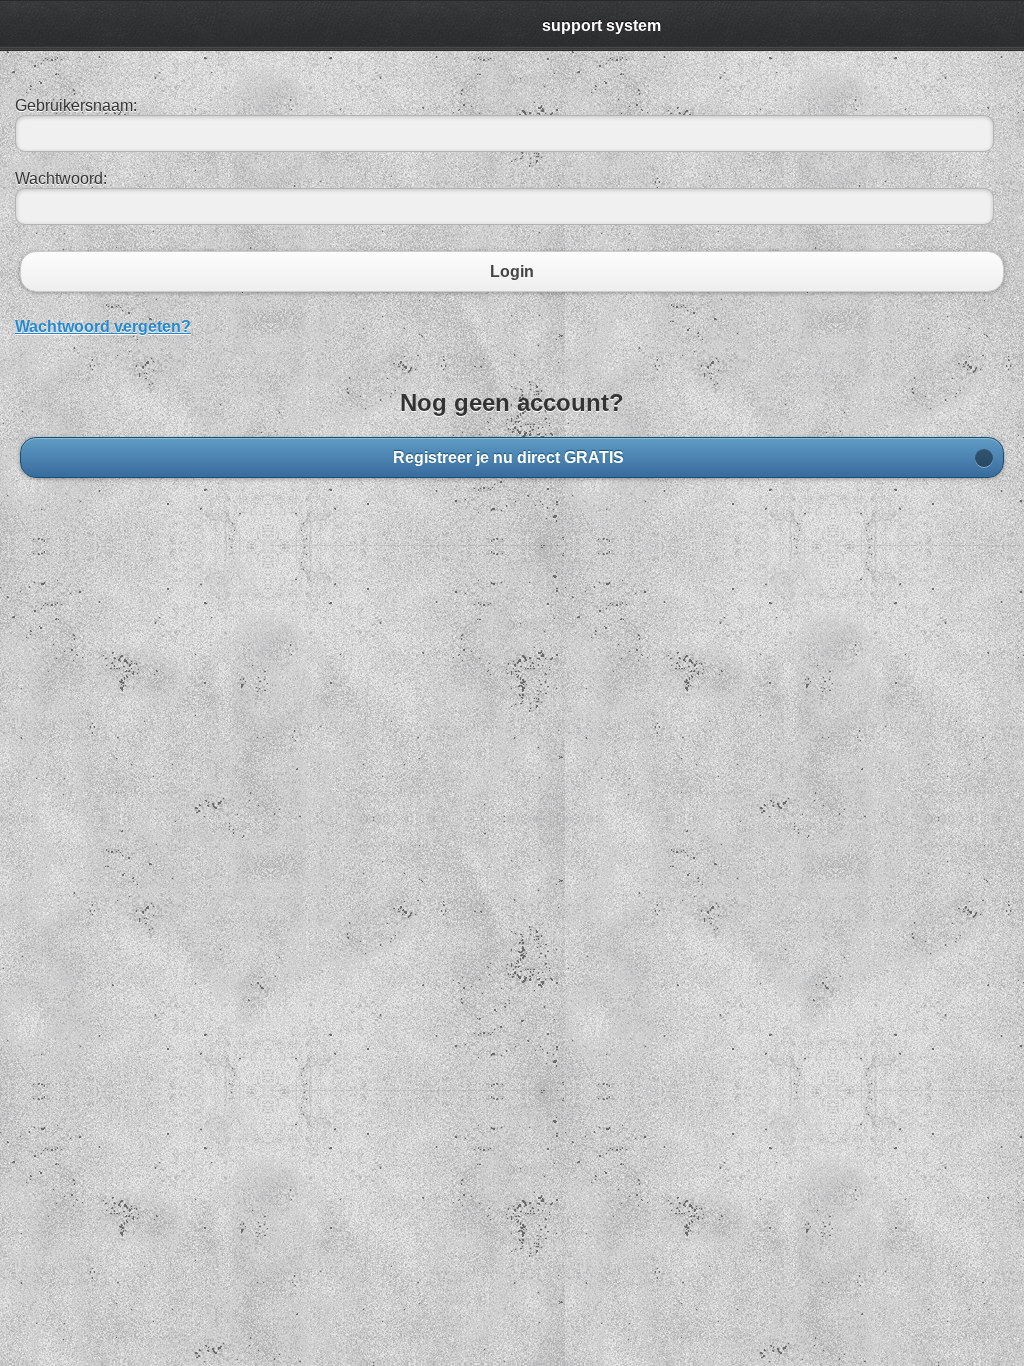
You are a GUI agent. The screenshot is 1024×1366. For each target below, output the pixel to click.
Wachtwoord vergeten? (103, 326)
